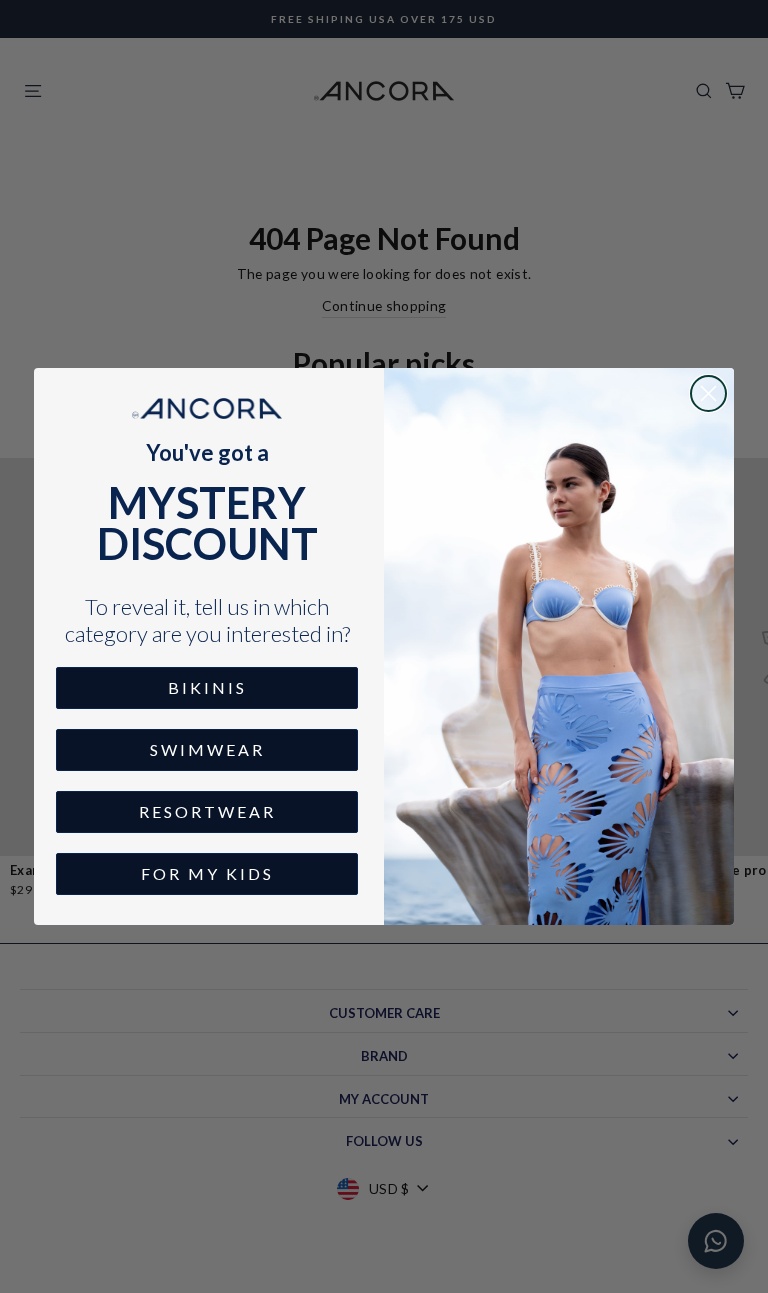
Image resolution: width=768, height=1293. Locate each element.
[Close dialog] (708, 393)
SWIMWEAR (207, 749)
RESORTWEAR (207, 811)
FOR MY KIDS (207, 873)
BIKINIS (207, 687)
